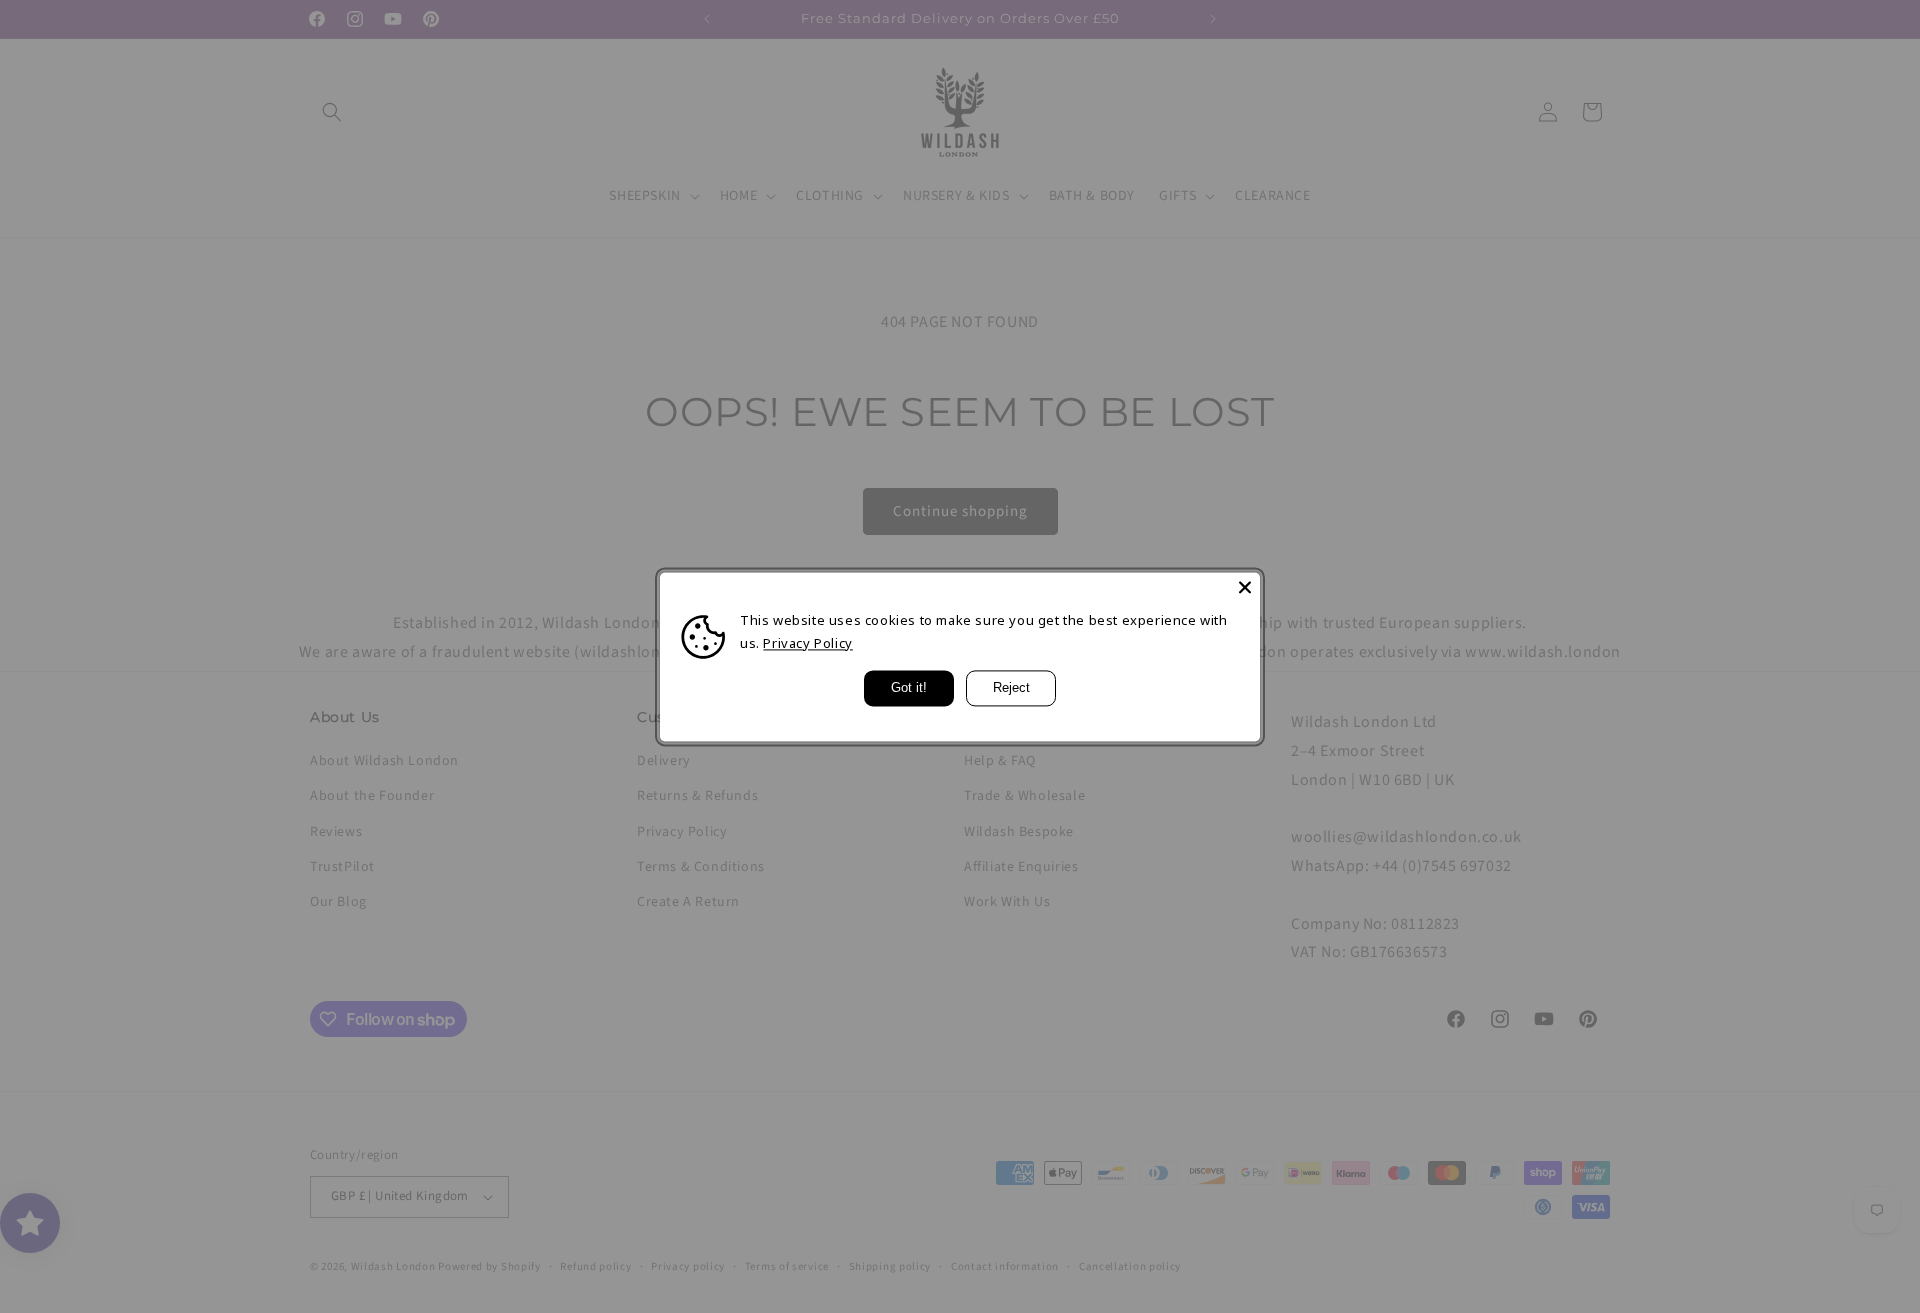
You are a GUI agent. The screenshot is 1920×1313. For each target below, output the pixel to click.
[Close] (1245, 587)
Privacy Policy (807, 643)
